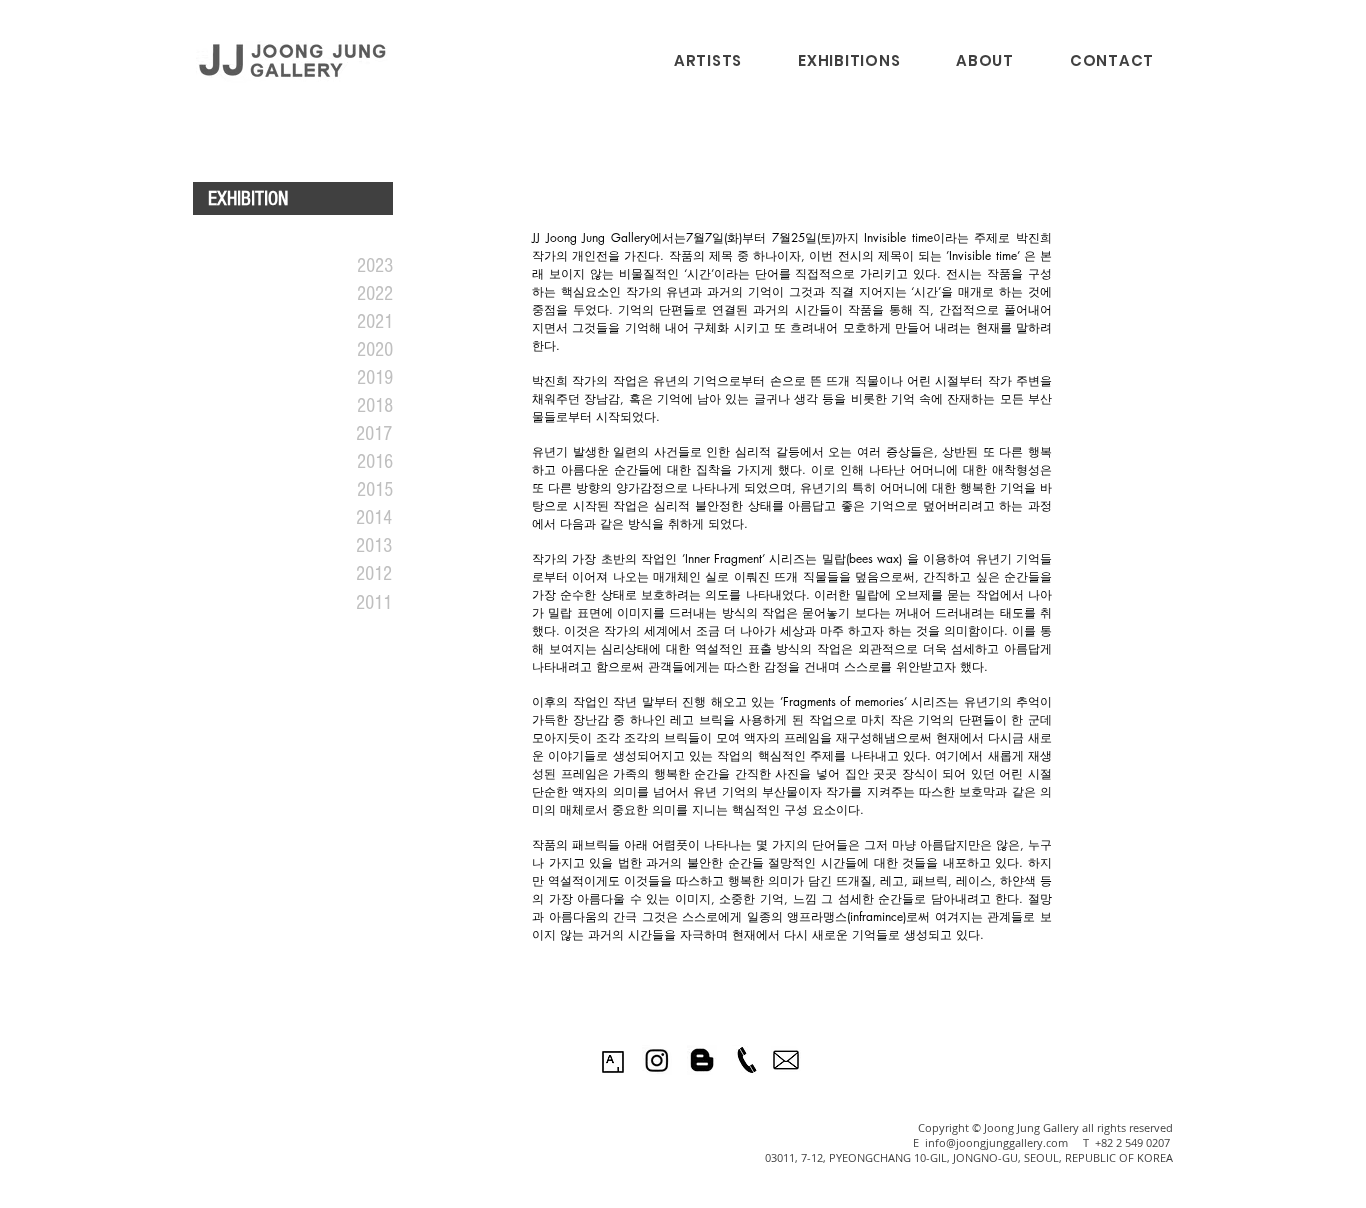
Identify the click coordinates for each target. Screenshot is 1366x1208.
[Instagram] (657, 1060)
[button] (849, 60)
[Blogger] (702, 1060)
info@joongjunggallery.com (996, 1142)
